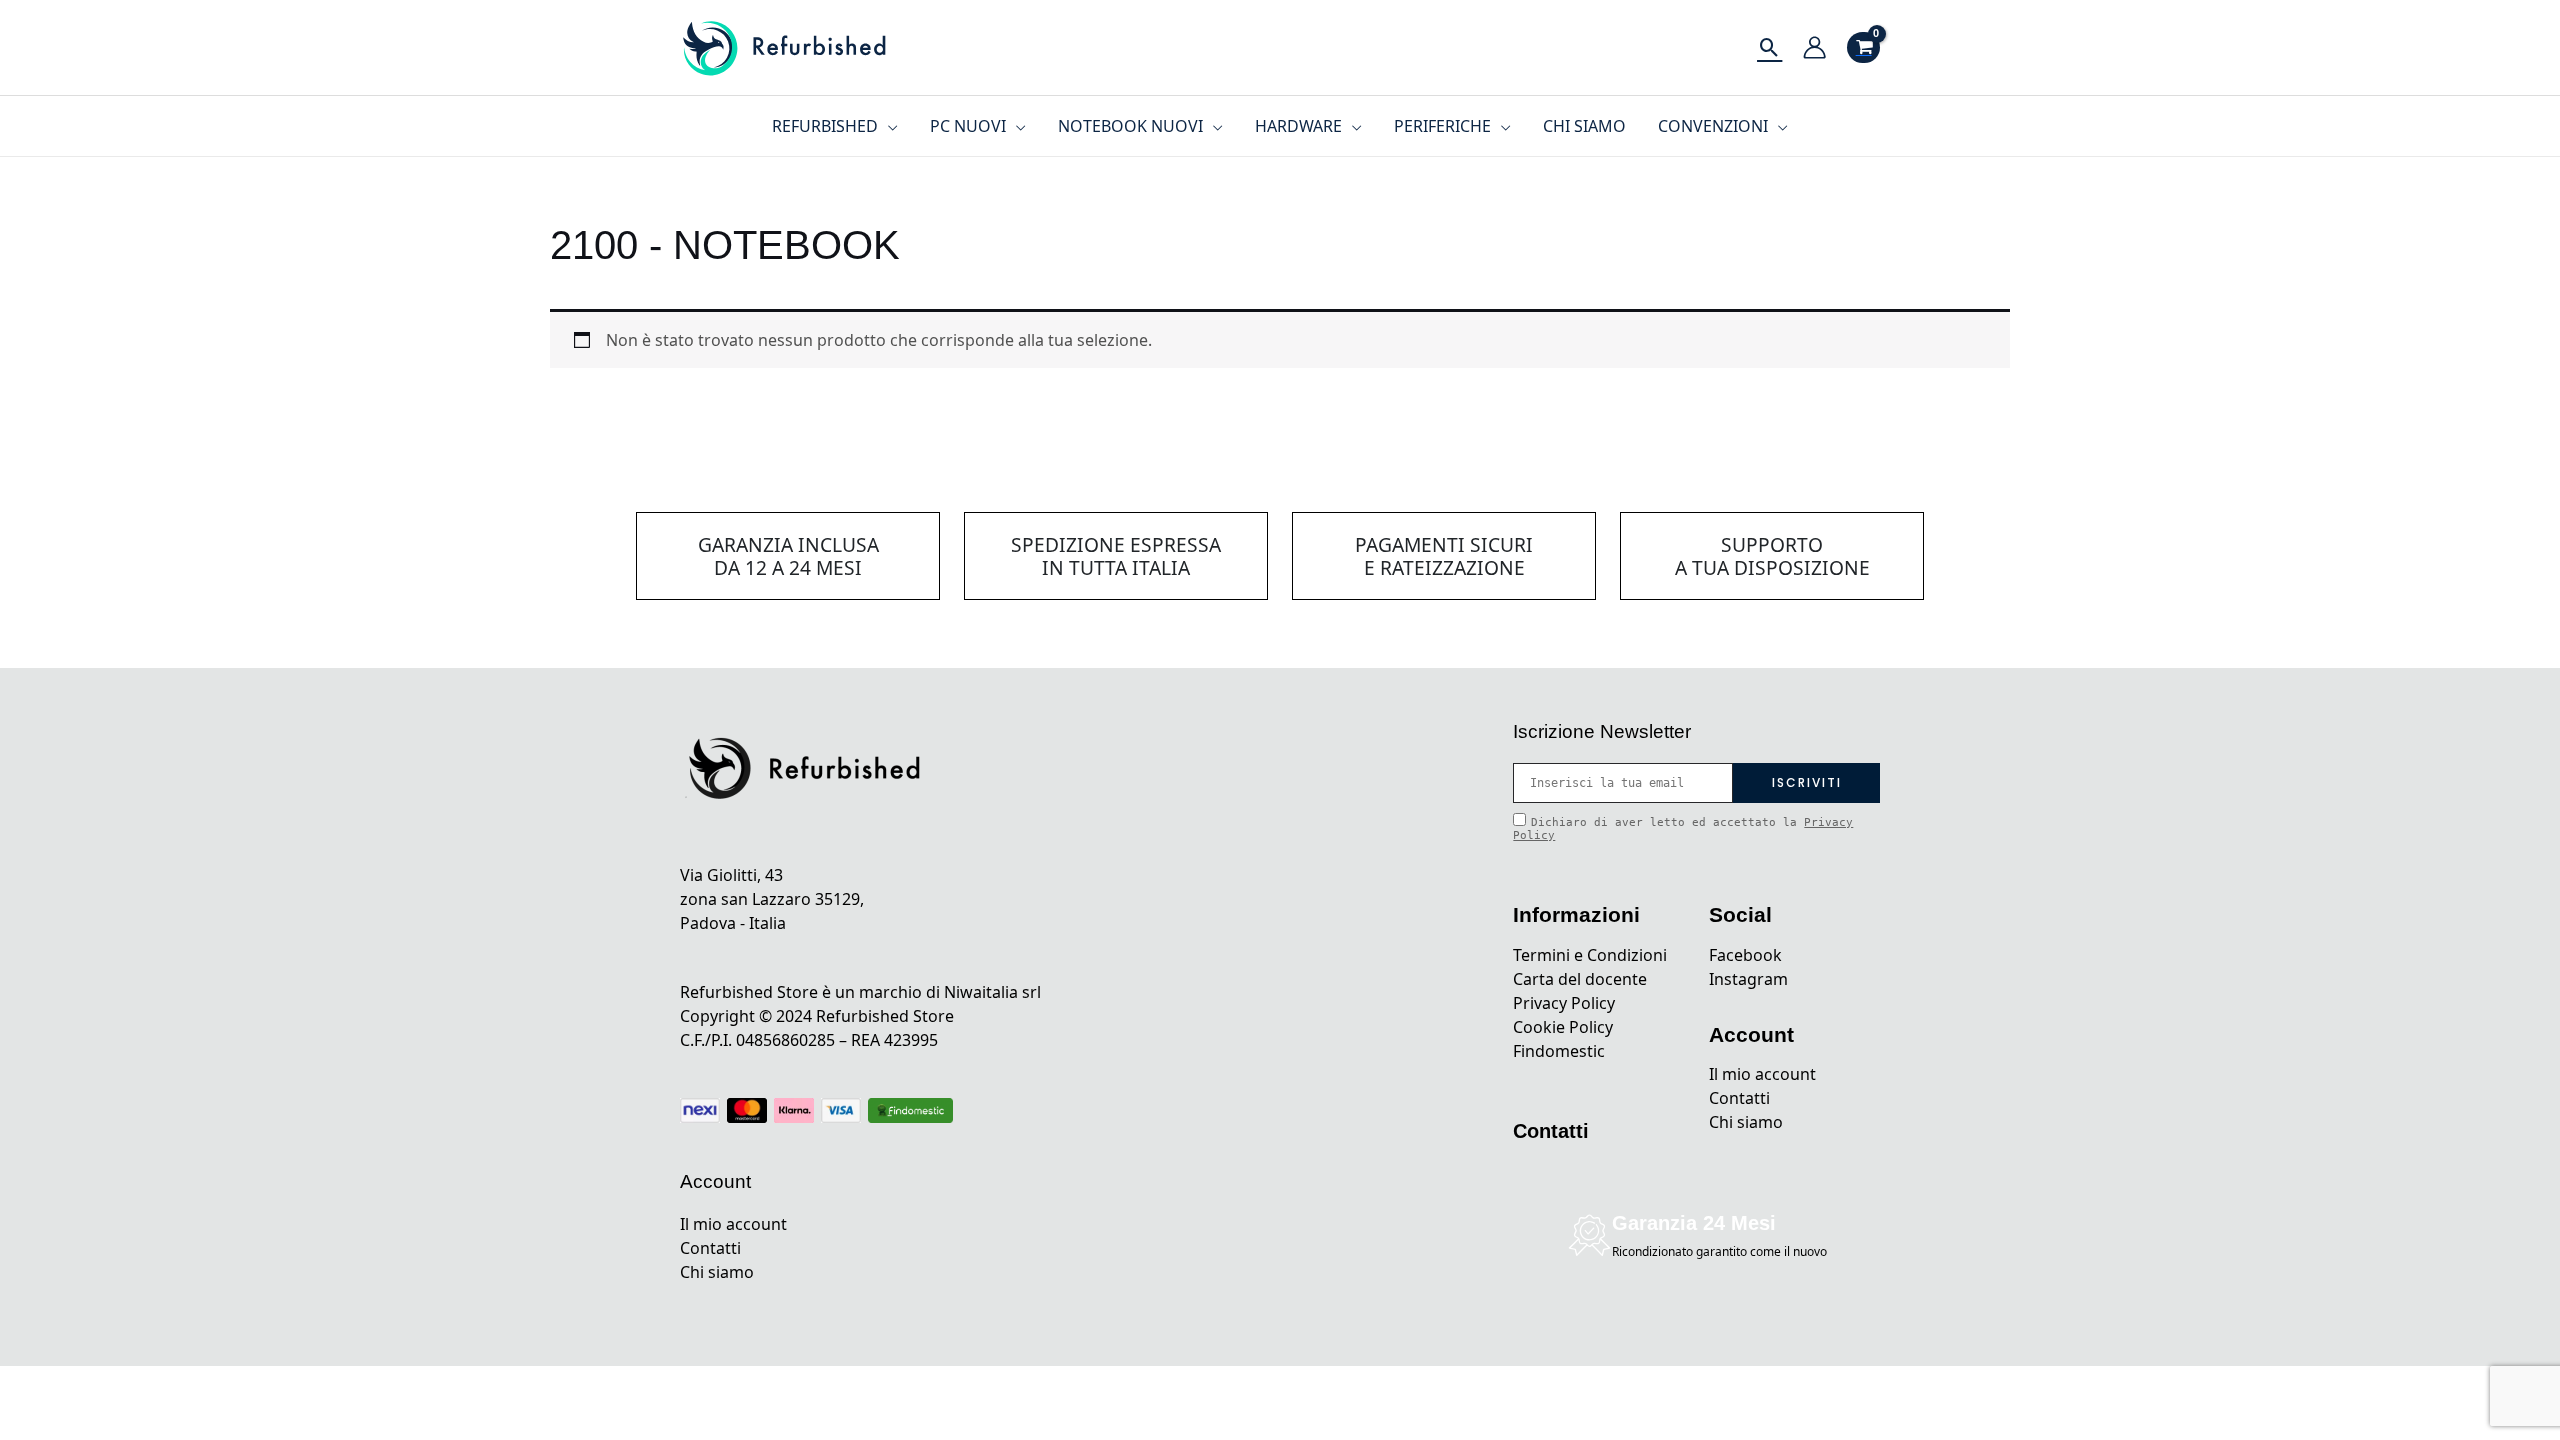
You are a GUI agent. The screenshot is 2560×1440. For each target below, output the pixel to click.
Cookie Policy (1563, 1027)
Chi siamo (717, 1272)
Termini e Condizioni (1590, 955)
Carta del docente (1580, 979)
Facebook (1745, 955)
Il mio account (733, 1224)
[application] (888, 126)
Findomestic (1559, 1051)
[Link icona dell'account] (1814, 47)
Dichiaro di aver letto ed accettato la (1683, 829)
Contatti (710, 1248)
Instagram (1748, 979)
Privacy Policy (1564, 1003)
